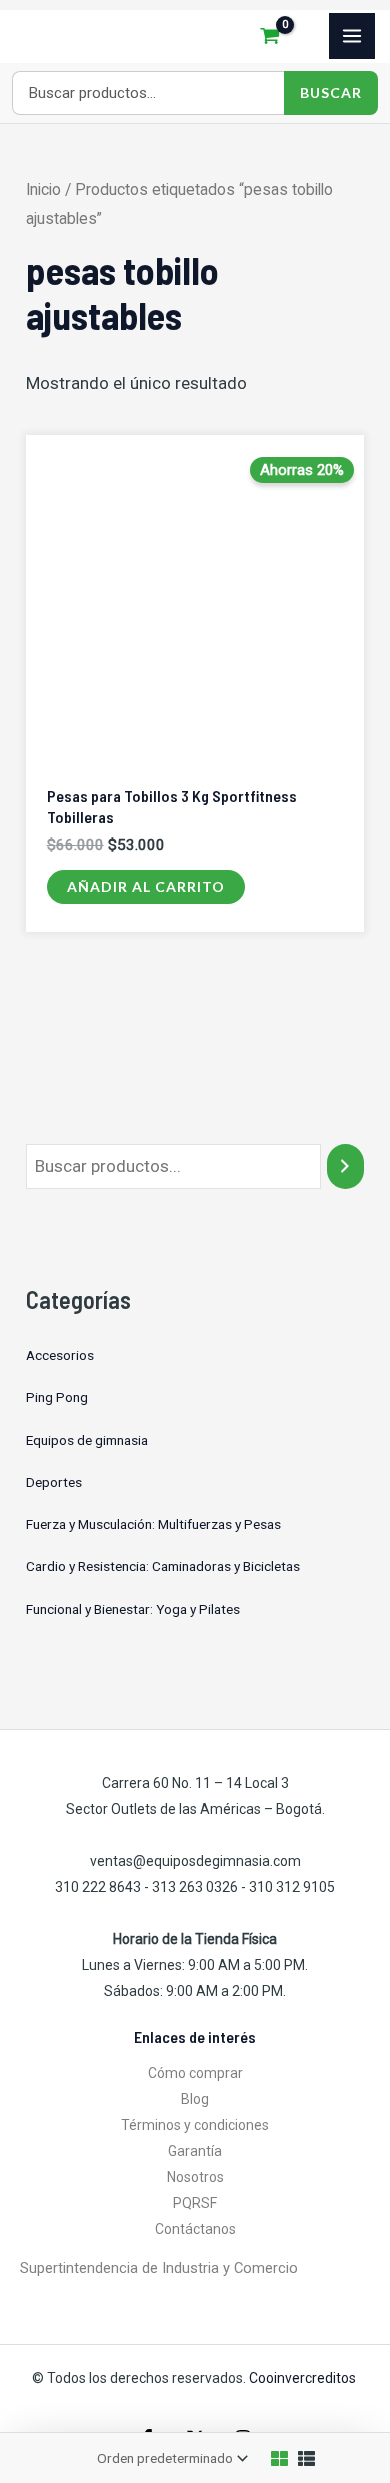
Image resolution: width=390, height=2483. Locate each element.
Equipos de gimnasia (87, 1440)
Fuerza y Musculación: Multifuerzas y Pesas (153, 1524)
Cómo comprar (195, 2073)
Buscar (331, 92)
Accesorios (60, 1355)
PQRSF (195, 2203)
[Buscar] (345, 1166)
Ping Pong (57, 1397)
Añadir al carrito (146, 886)
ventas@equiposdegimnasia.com (195, 1861)
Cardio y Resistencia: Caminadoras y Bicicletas (163, 1566)
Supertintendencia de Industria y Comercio (159, 2268)
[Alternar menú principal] (352, 36)
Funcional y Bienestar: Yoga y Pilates (133, 1609)
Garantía (195, 2151)
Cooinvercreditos (304, 2378)
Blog (195, 2099)
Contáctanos (195, 2229)
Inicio (43, 189)
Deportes (54, 1482)
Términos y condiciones (195, 2125)
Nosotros (195, 2177)
